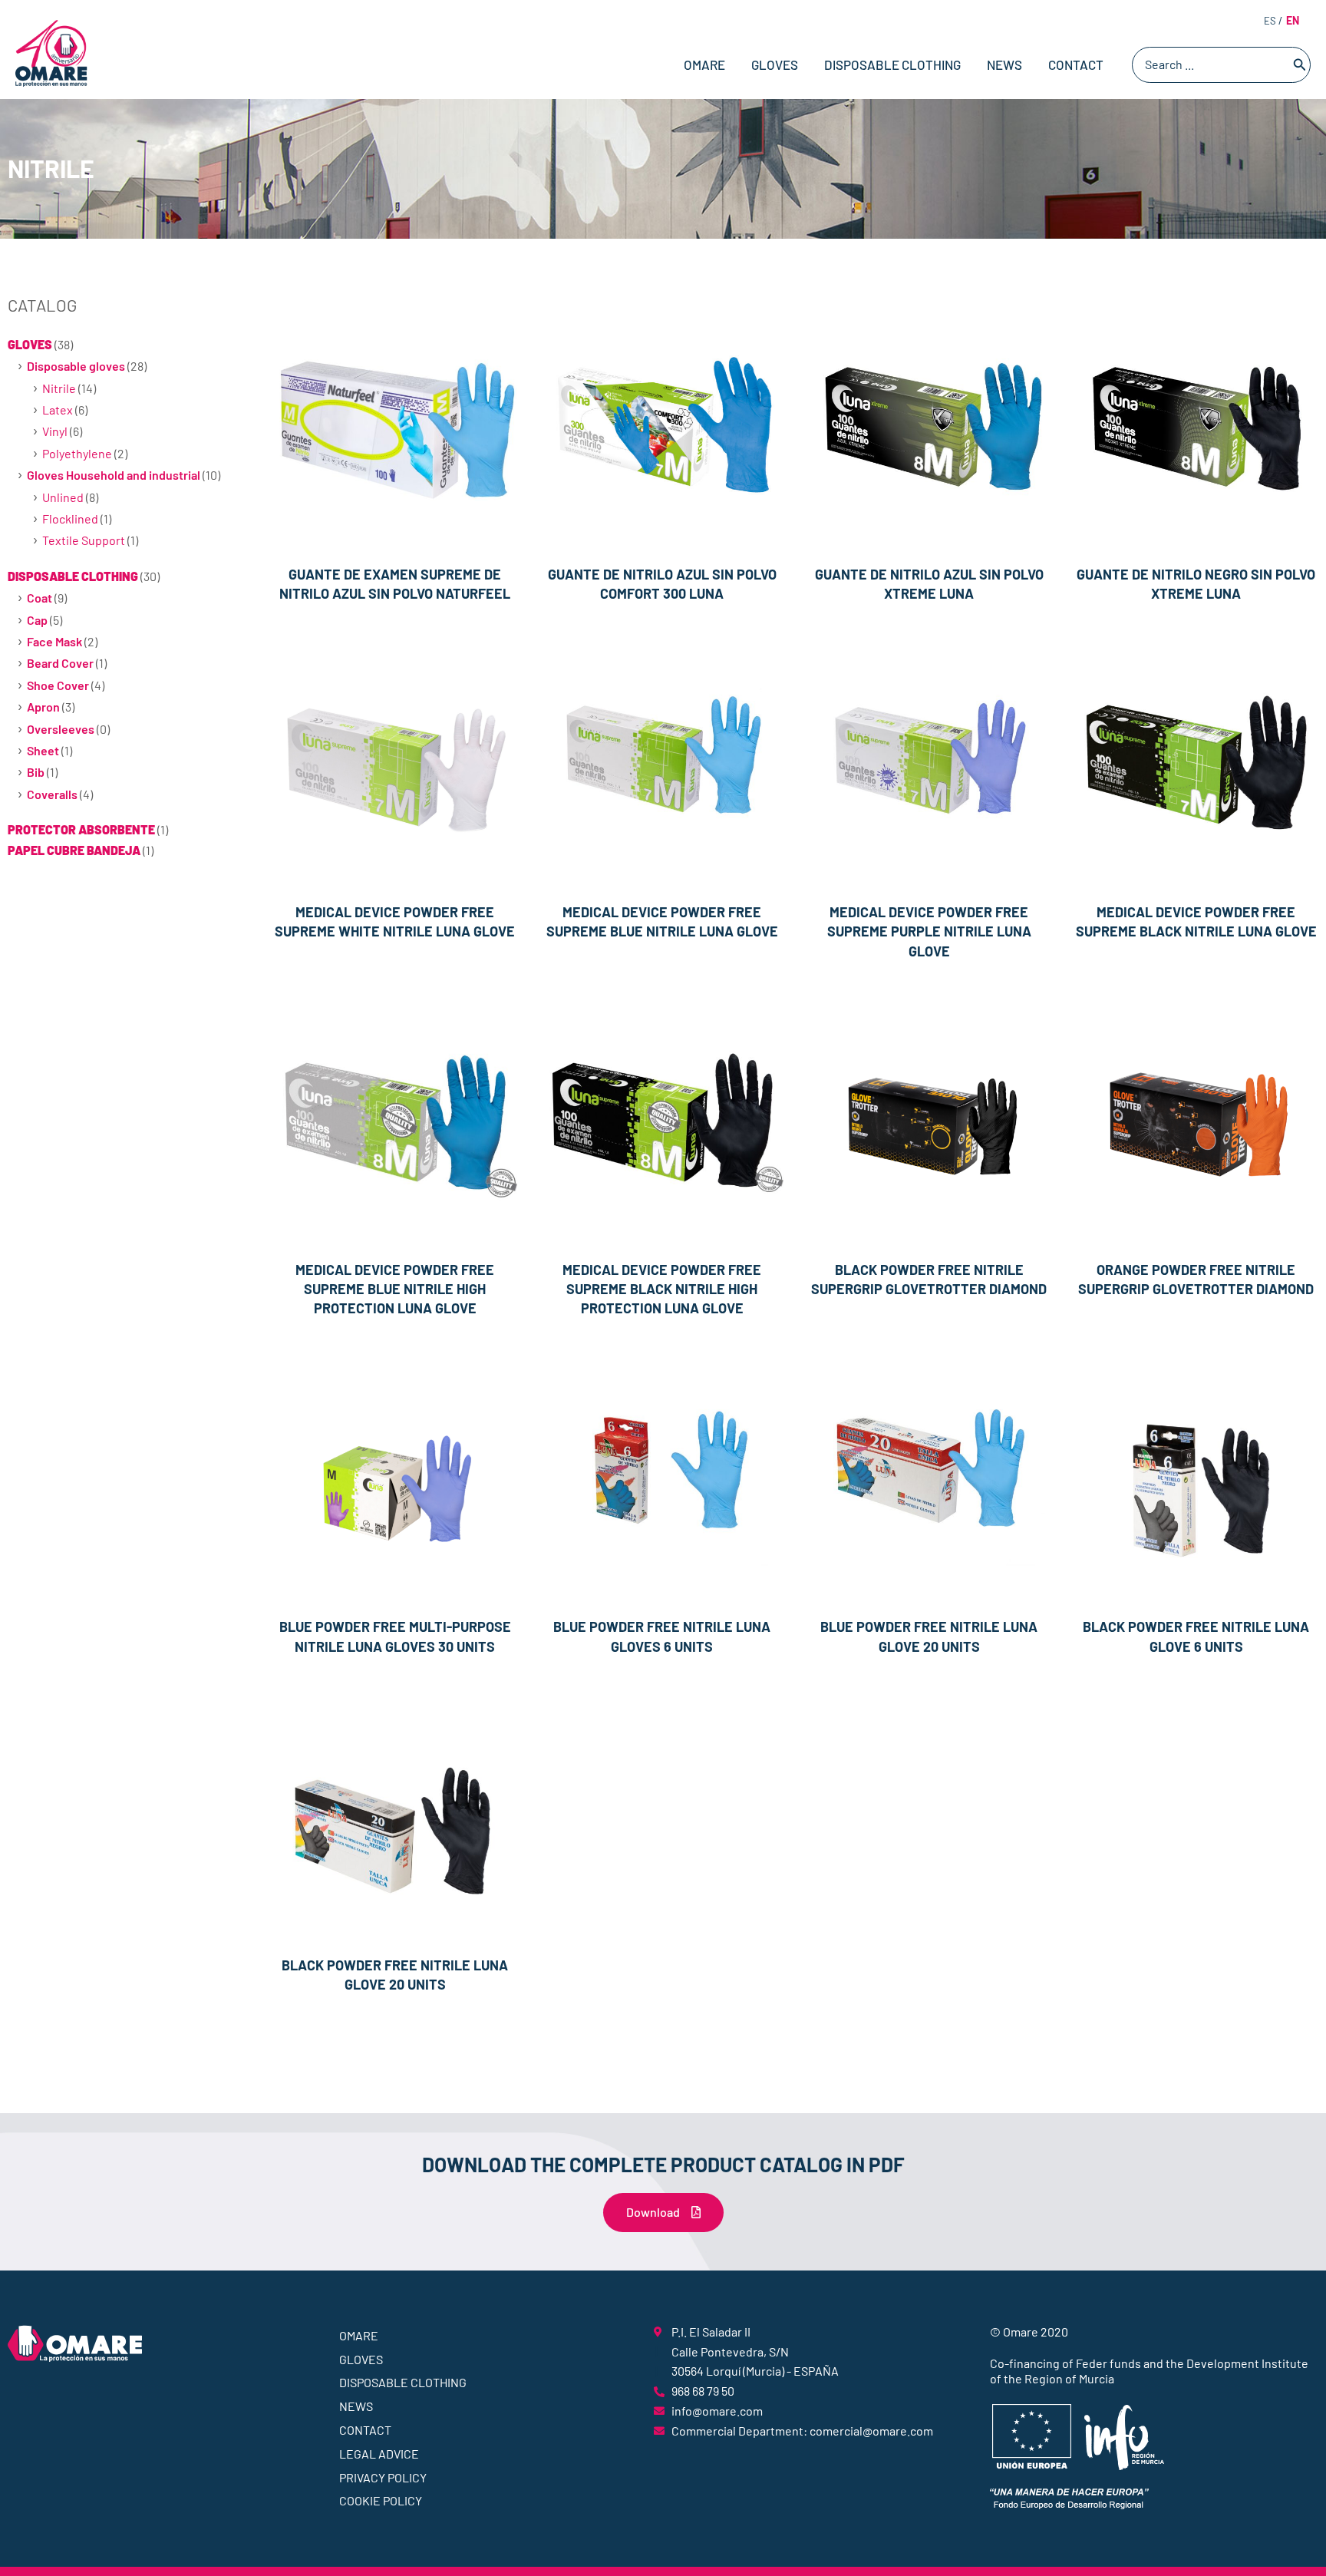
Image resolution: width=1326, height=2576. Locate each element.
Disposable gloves (76, 366)
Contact (1076, 64)
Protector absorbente (81, 829)
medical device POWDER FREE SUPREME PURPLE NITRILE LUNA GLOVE (929, 931)
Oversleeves (61, 729)
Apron (43, 707)
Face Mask (54, 641)
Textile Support (84, 540)
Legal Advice (379, 2454)
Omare (704, 64)
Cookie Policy (381, 2500)
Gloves (775, 64)
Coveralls (52, 794)
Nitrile (59, 388)
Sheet (43, 750)
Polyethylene (77, 453)
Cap (37, 620)
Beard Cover (60, 663)
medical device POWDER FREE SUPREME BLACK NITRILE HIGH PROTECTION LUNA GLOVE (662, 1289)
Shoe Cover (58, 685)
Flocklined (70, 519)
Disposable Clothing (892, 64)
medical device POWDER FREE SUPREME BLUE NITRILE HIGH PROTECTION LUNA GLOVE (395, 1289)
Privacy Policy (383, 2477)
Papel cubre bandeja (74, 850)
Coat (40, 598)
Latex (58, 410)
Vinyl (55, 431)
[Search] (1300, 65)
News (1004, 64)
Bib (36, 772)
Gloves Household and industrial (114, 475)
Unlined (63, 497)
